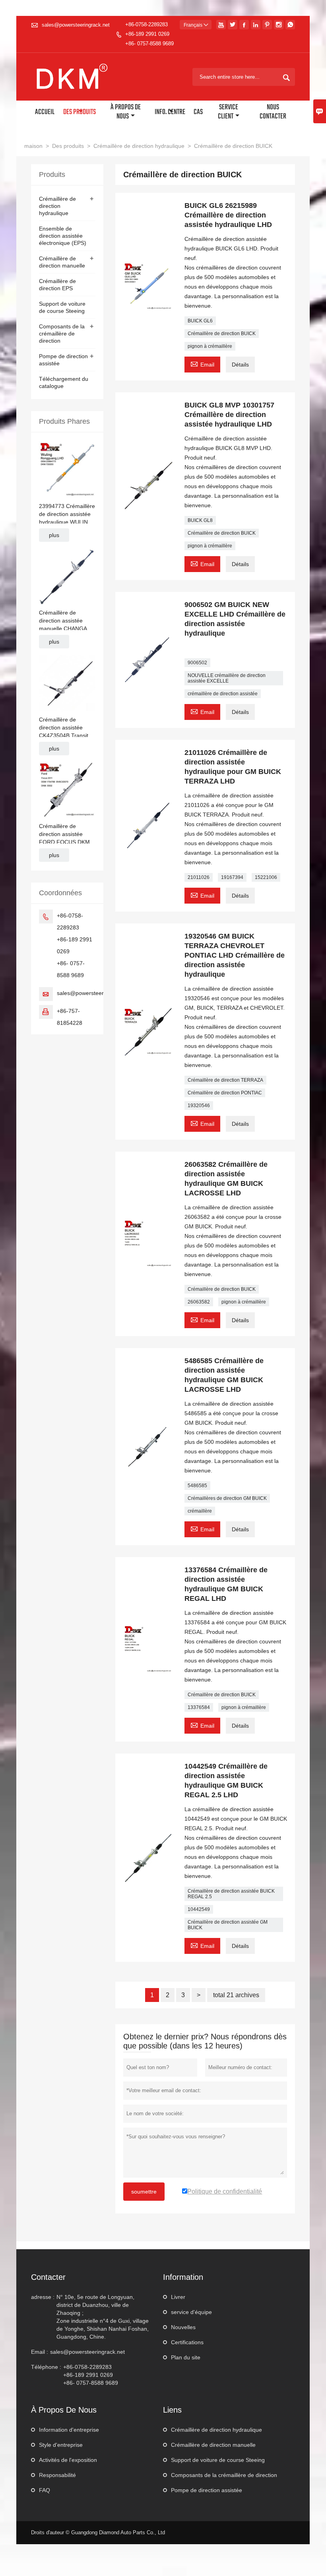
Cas (198, 112)
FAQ (45, 2490)
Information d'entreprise (69, 2430)
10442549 (199, 1909)
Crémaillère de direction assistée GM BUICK (228, 1925)
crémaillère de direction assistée (223, 694)
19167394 (232, 877)
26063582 (199, 1302)
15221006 (266, 877)
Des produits (80, 112)
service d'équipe (191, 2312)
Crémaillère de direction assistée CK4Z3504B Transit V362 (64, 728)
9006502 (197, 663)
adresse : (43, 2297)
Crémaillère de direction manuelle (213, 2445)
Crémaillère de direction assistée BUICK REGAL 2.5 (231, 1894)
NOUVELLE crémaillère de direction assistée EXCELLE (227, 678)
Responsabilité (57, 2475)
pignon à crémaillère (210, 346)
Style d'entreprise (61, 2445)
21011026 (199, 877)
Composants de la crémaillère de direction (62, 334)
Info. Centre (170, 112)
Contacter (48, 2277)
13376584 (199, 1707)
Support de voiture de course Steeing (218, 2460)
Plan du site (186, 2357)
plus (54, 535)
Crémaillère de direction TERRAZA (225, 1080)
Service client (228, 112)
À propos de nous (126, 112)
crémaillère (200, 1511)
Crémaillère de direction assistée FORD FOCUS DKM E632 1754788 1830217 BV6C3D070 (66, 834)
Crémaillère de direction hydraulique (139, 146)
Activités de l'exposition (68, 2460)
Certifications (187, 2342)
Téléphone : (46, 2367)
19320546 (199, 1106)
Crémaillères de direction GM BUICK (227, 1498)
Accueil (45, 112)
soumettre (144, 2192)
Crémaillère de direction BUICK (222, 334)
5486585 (197, 1486)
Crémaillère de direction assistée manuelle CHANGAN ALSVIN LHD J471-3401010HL (65, 621)
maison (33, 146)
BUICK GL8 (200, 520)
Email (202, 364)
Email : (40, 2352)
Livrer (178, 2297)
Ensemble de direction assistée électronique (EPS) (63, 236)
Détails (240, 365)
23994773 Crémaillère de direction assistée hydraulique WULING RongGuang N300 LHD (67, 514)
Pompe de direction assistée (207, 2490)
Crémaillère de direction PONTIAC (225, 1093)
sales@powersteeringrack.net (76, 25)
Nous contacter (273, 112)
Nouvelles (183, 2327)
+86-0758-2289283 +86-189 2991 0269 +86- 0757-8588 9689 (149, 34)
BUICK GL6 (200, 321)
